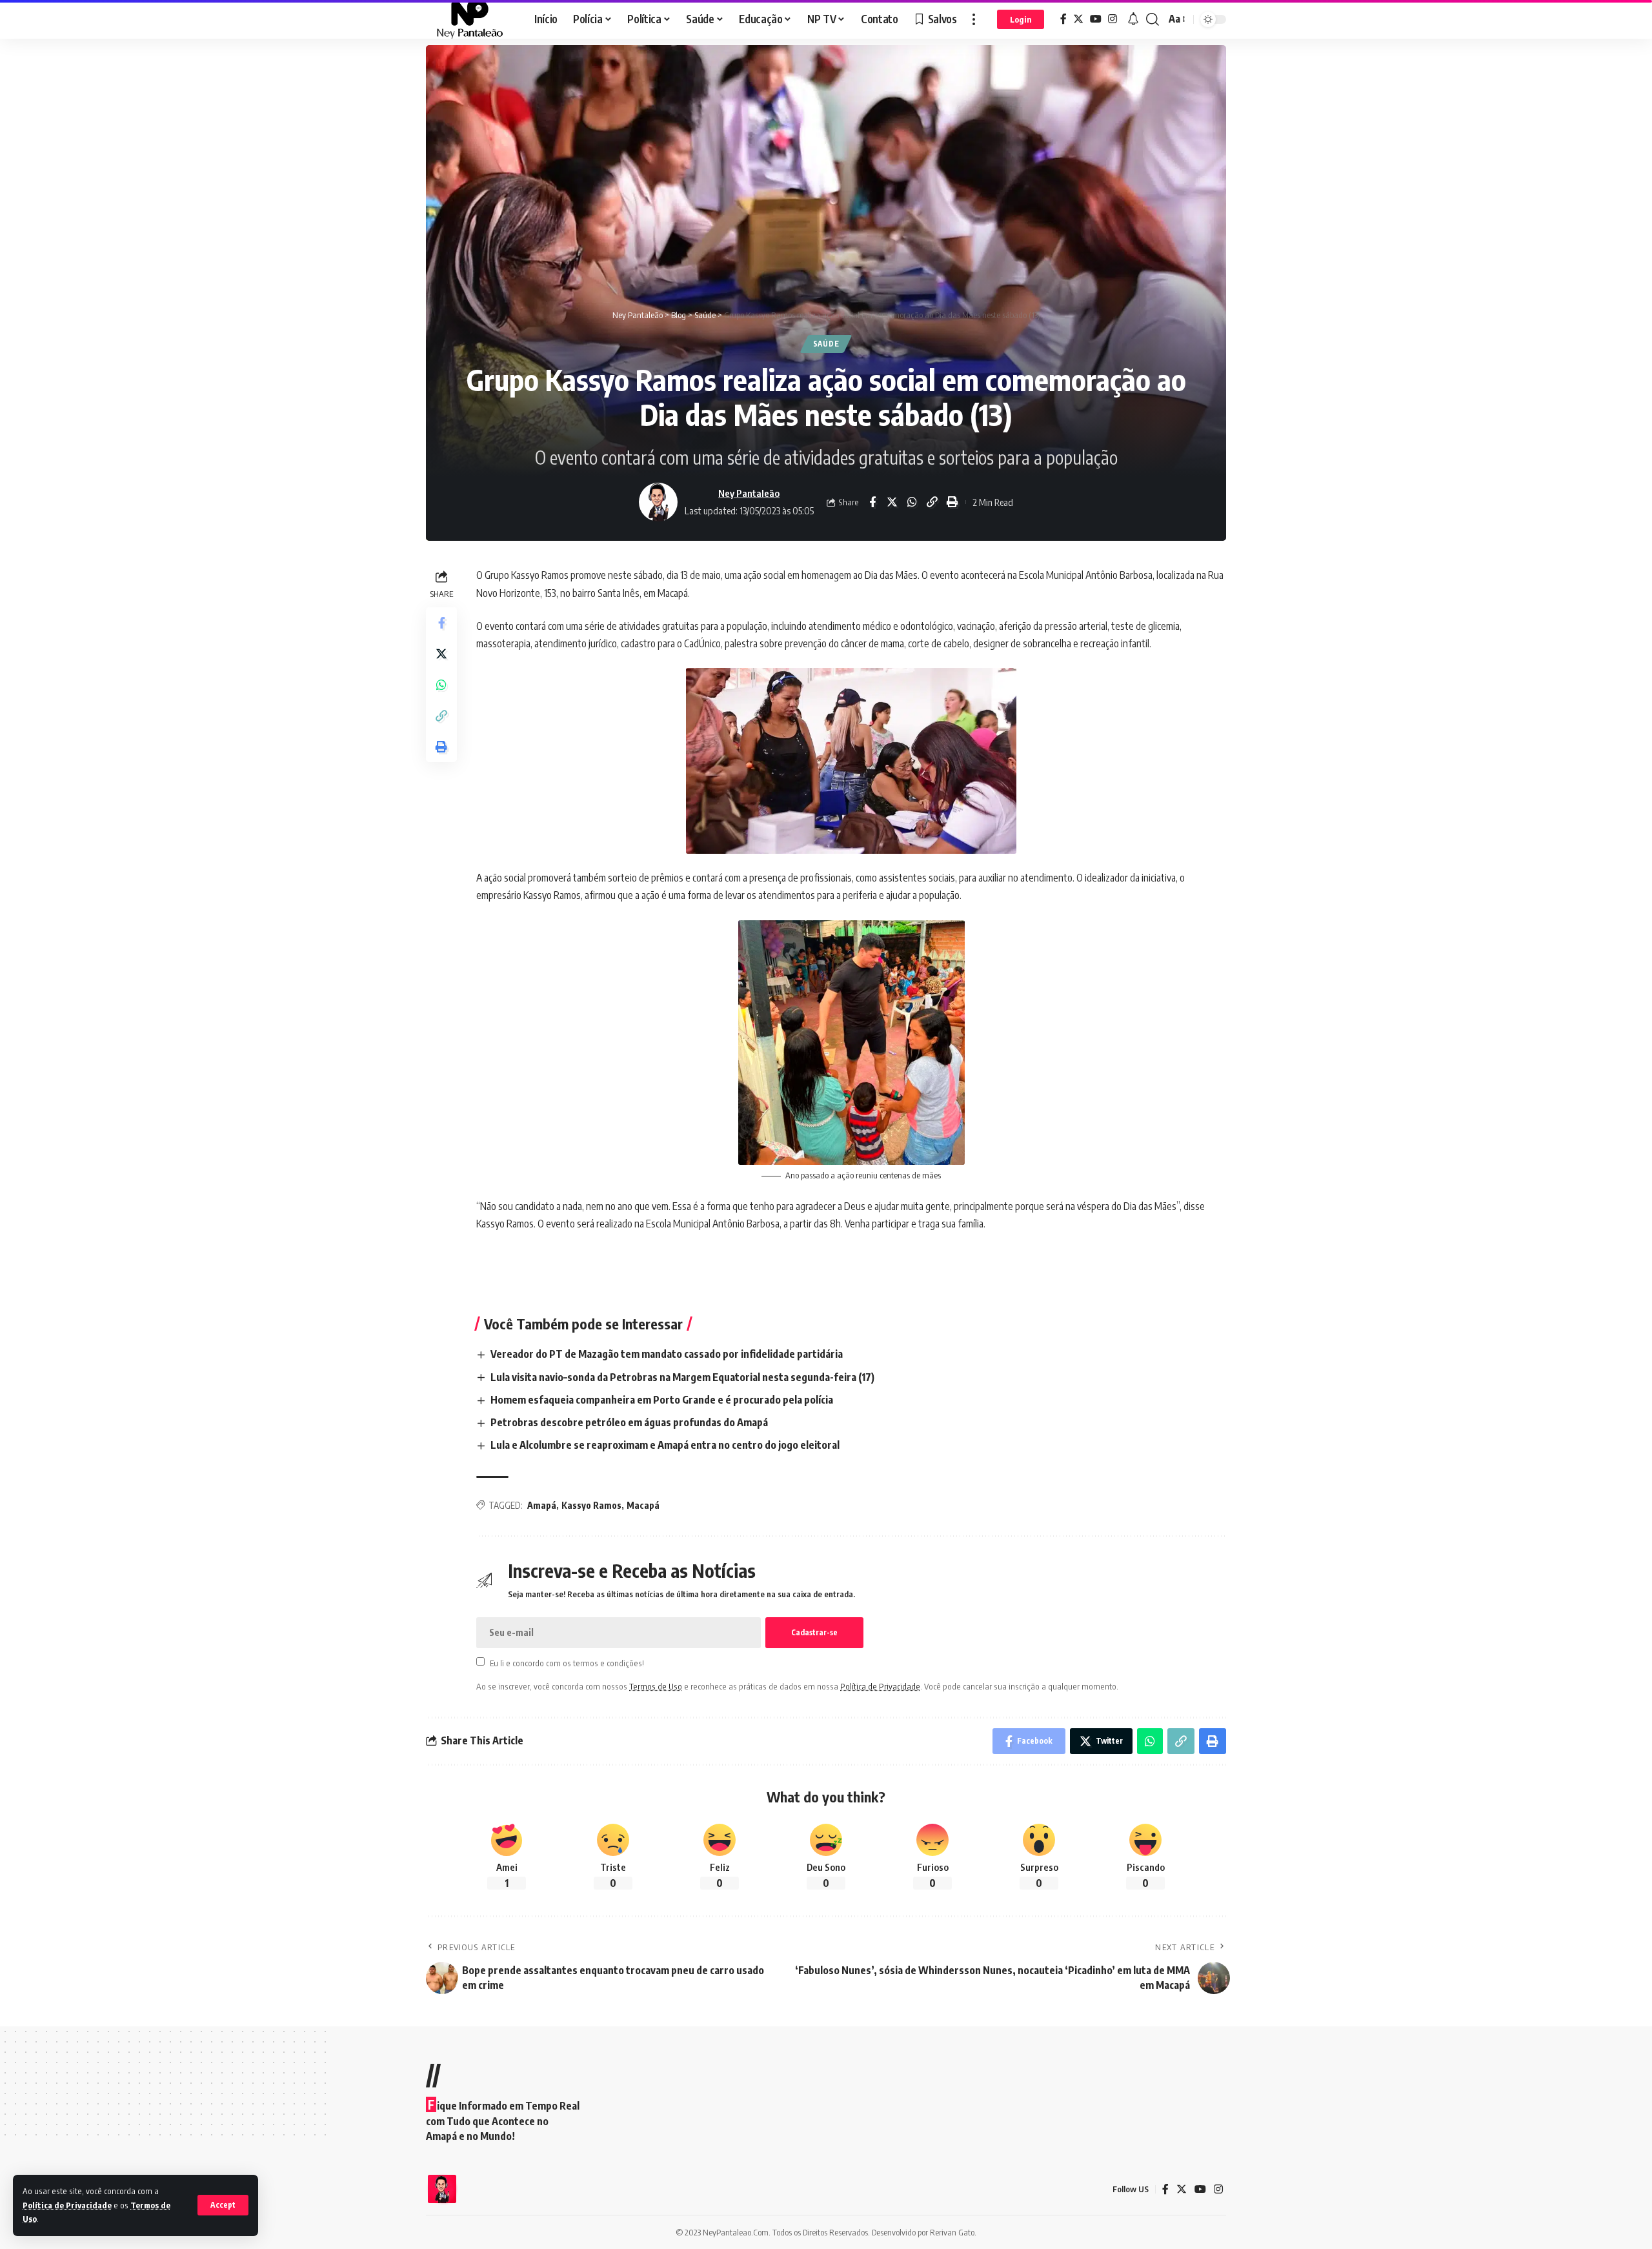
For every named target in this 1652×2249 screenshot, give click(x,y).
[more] (974, 19)
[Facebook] (1063, 19)
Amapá (542, 1505)
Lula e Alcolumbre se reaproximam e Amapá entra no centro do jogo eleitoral (665, 1445)
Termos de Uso (656, 1686)
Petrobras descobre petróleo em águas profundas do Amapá (629, 1422)
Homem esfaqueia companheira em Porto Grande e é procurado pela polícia (662, 1400)
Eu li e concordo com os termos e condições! (567, 1662)
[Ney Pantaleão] (470, 19)
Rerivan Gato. (953, 2232)
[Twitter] (1078, 19)
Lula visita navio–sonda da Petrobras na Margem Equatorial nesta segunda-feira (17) (682, 1377)
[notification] (1133, 19)
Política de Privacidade (67, 2205)
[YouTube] (1096, 19)
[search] (1153, 19)
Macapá (643, 1505)
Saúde (826, 344)
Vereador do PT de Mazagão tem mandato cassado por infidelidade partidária (667, 1354)
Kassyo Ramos (591, 1505)
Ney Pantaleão (749, 493)
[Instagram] (1113, 19)
